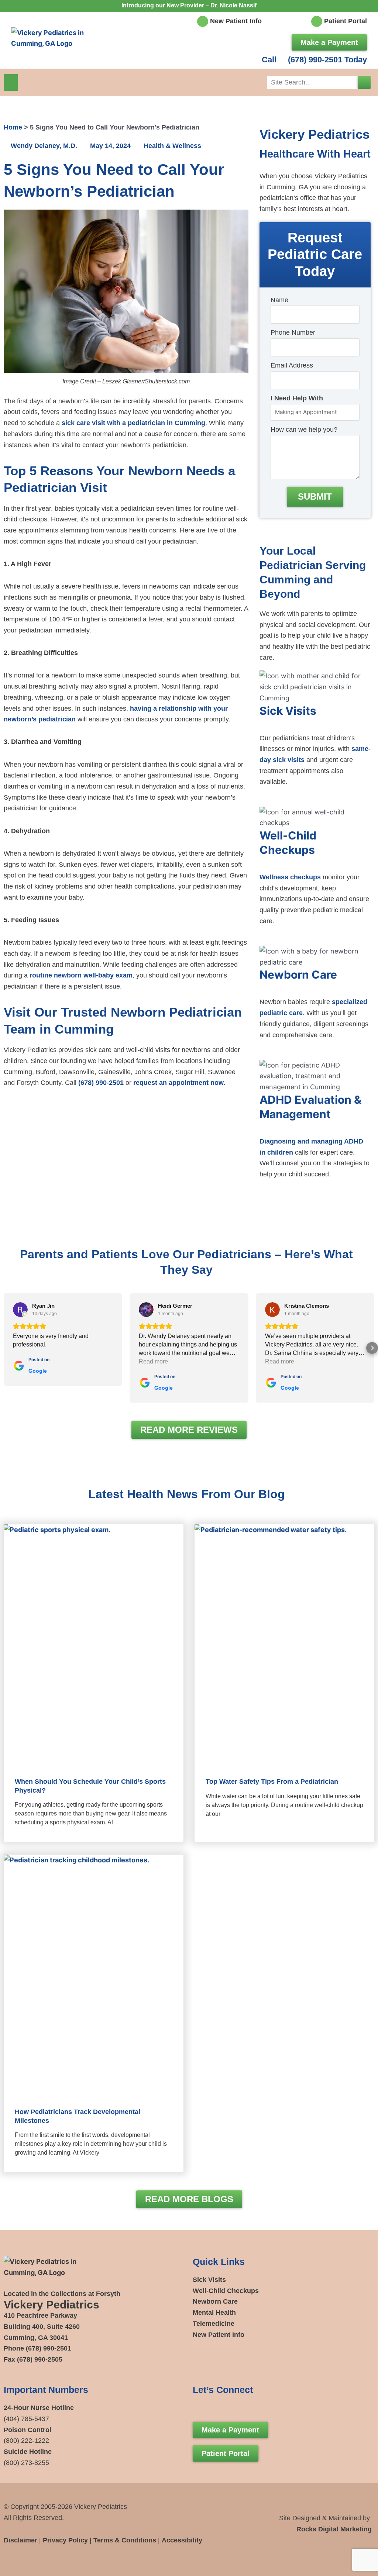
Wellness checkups (290, 877)
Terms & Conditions (125, 2540)
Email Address (292, 365)
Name (279, 300)
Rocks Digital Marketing (334, 2529)
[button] (11, 82)
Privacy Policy (65, 2540)
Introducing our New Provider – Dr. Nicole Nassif (189, 5)
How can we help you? (304, 430)
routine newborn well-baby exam (81, 975)
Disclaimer (20, 2540)
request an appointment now (178, 1083)
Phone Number (293, 332)
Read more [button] (153, 1361)
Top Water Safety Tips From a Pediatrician (272, 1782)
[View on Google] (20, 1310)
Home (13, 127)
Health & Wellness (172, 146)
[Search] (364, 82)
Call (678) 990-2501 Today (314, 60)
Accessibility (182, 2540)
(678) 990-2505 (40, 2359)
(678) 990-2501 (101, 1083)
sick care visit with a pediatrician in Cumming (133, 423)
